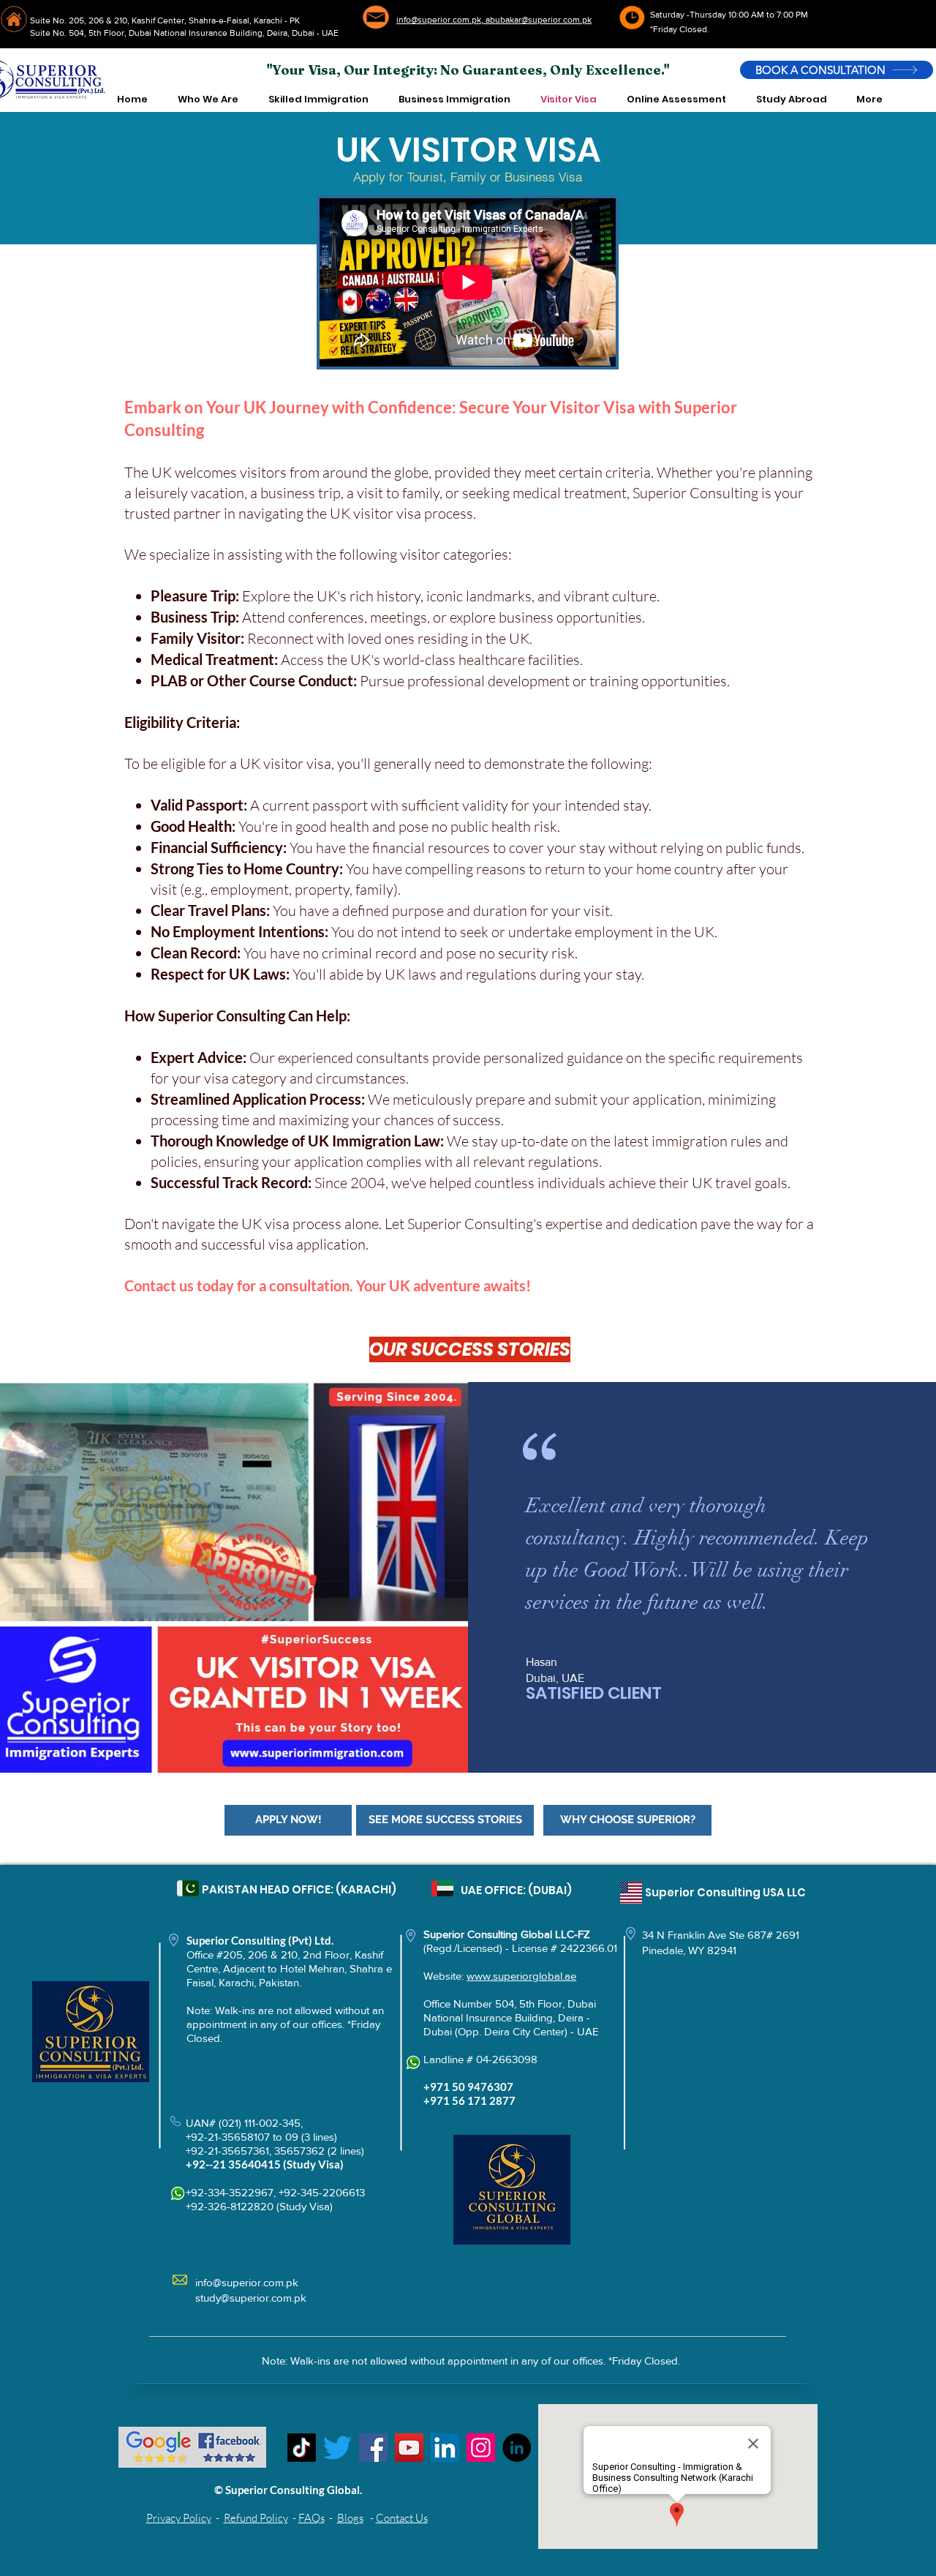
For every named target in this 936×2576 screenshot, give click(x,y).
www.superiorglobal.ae (521, 1976)
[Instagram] (481, 2448)
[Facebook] (373, 2448)
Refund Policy (256, 2518)
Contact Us (402, 2518)
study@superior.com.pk (251, 2298)
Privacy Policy (179, 2518)
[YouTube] (409, 2448)
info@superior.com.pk (247, 2282)
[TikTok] (302, 2448)
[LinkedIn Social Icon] (445, 2448)
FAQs (312, 2518)
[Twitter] (337, 2448)
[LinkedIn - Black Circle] (517, 2448)
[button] (208, 99)
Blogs (350, 2518)
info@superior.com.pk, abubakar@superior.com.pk (494, 20)
